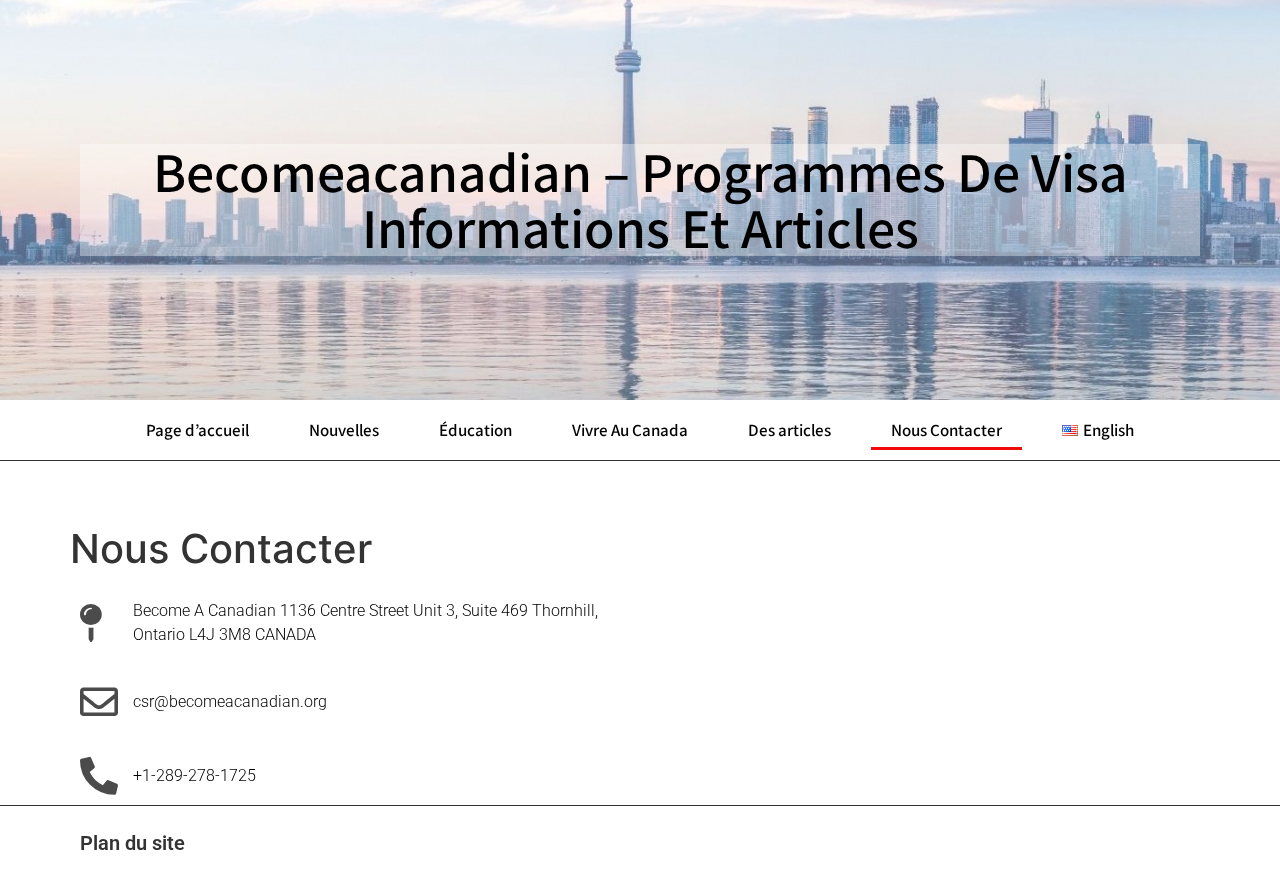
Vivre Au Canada (630, 430)
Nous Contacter (946, 430)
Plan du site (132, 843)
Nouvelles (344, 430)
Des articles (789, 430)
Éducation (475, 430)
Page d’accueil (197, 430)
